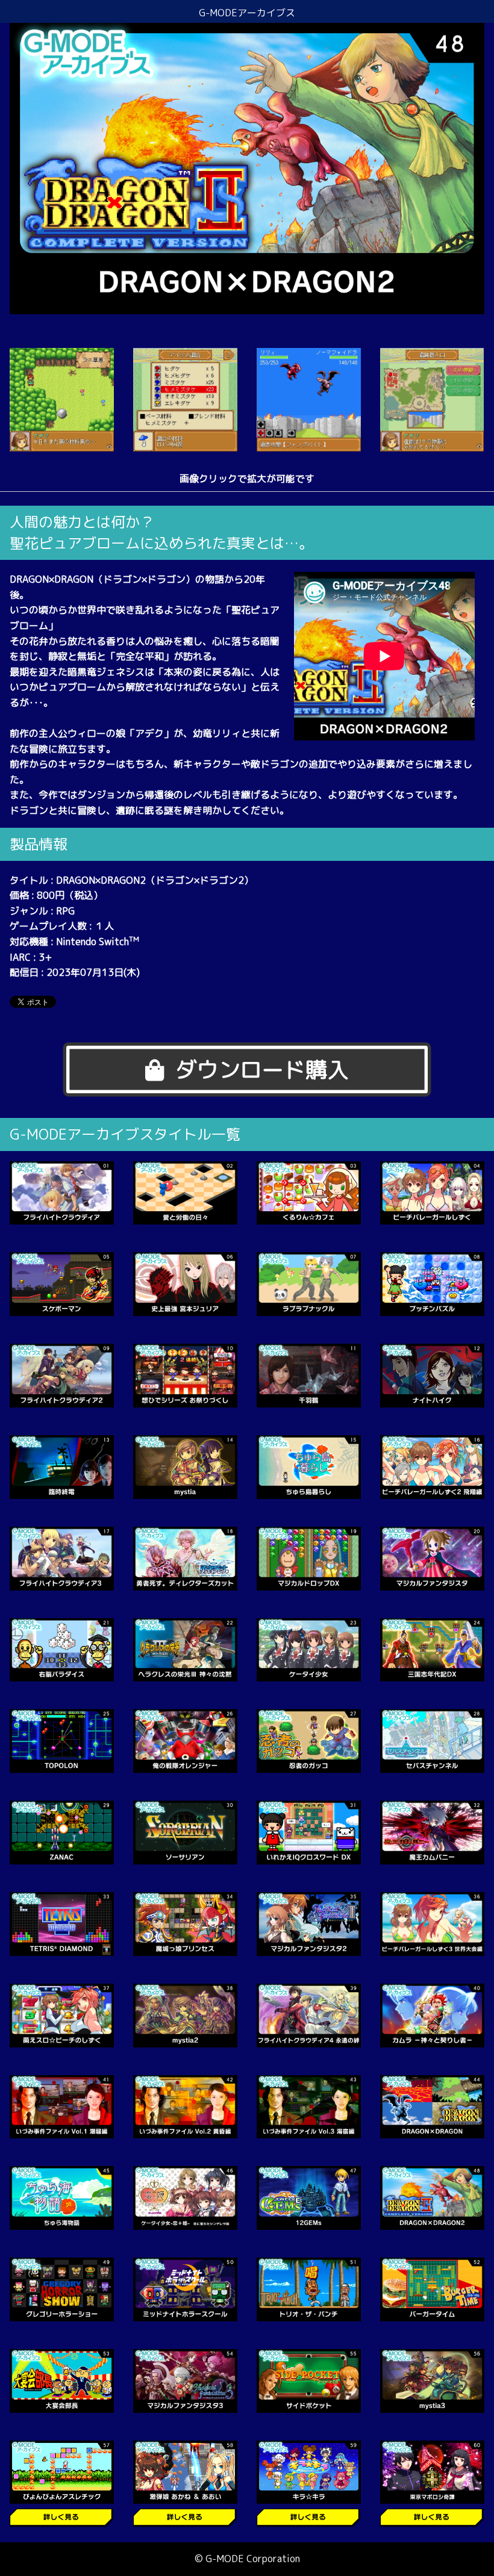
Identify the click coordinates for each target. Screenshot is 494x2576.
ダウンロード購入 (262, 1069)
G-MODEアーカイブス (247, 13)
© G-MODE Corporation (247, 2559)
